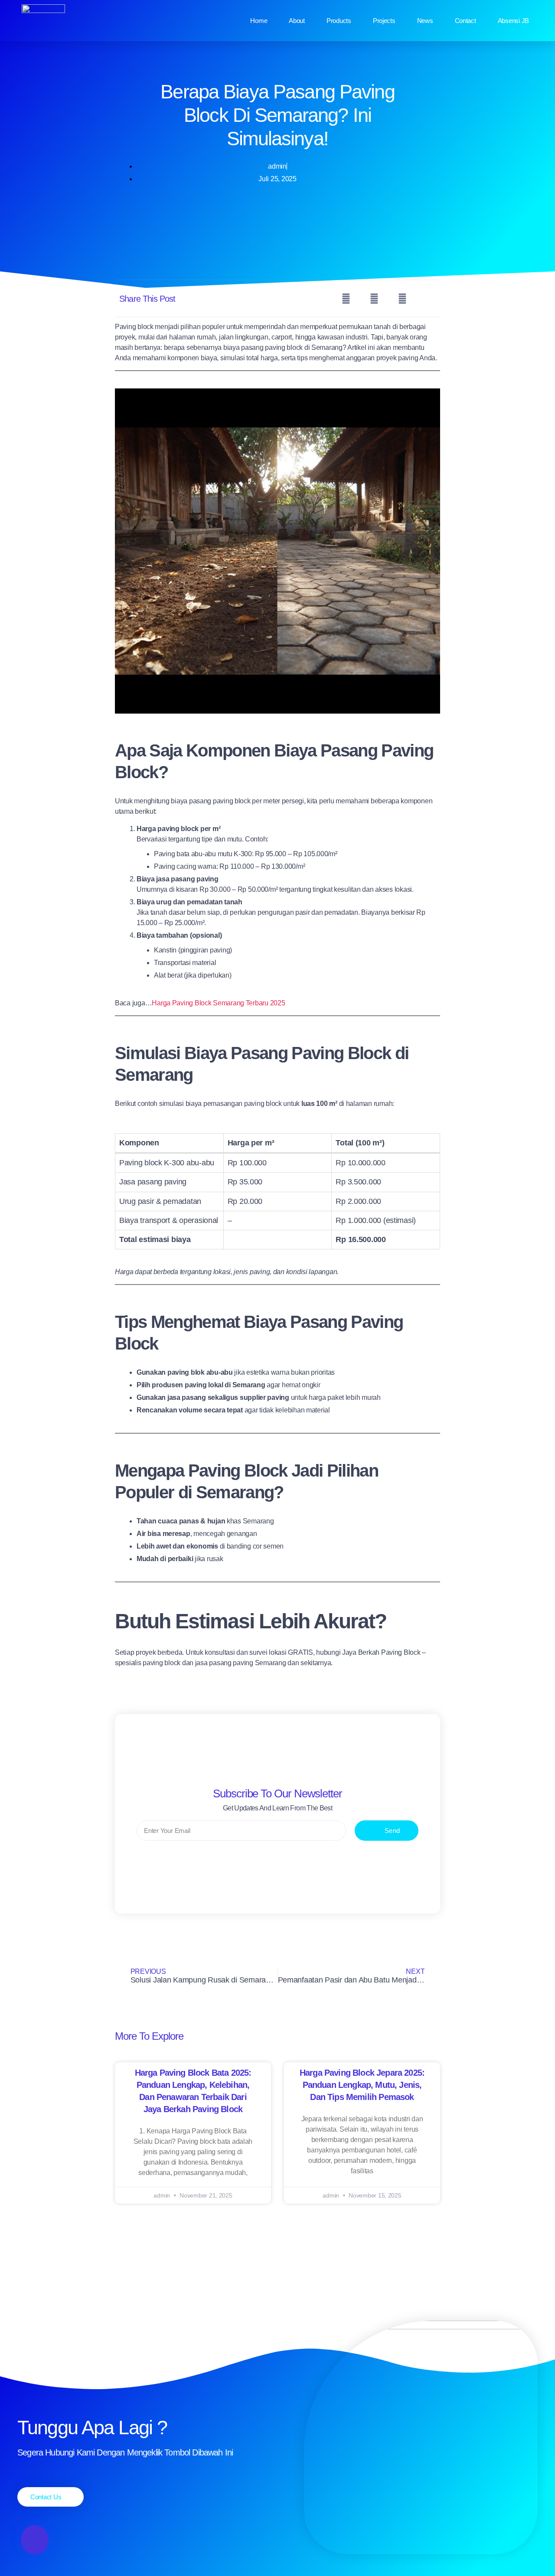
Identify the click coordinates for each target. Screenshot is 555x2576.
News (425, 21)
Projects (384, 21)
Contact (465, 21)
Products (339, 21)
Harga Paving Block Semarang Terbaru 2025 (218, 1003)
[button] (346, 298)
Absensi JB (513, 21)
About (297, 21)
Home (259, 21)
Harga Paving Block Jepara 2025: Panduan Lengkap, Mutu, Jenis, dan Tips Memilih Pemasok (362, 2085)
